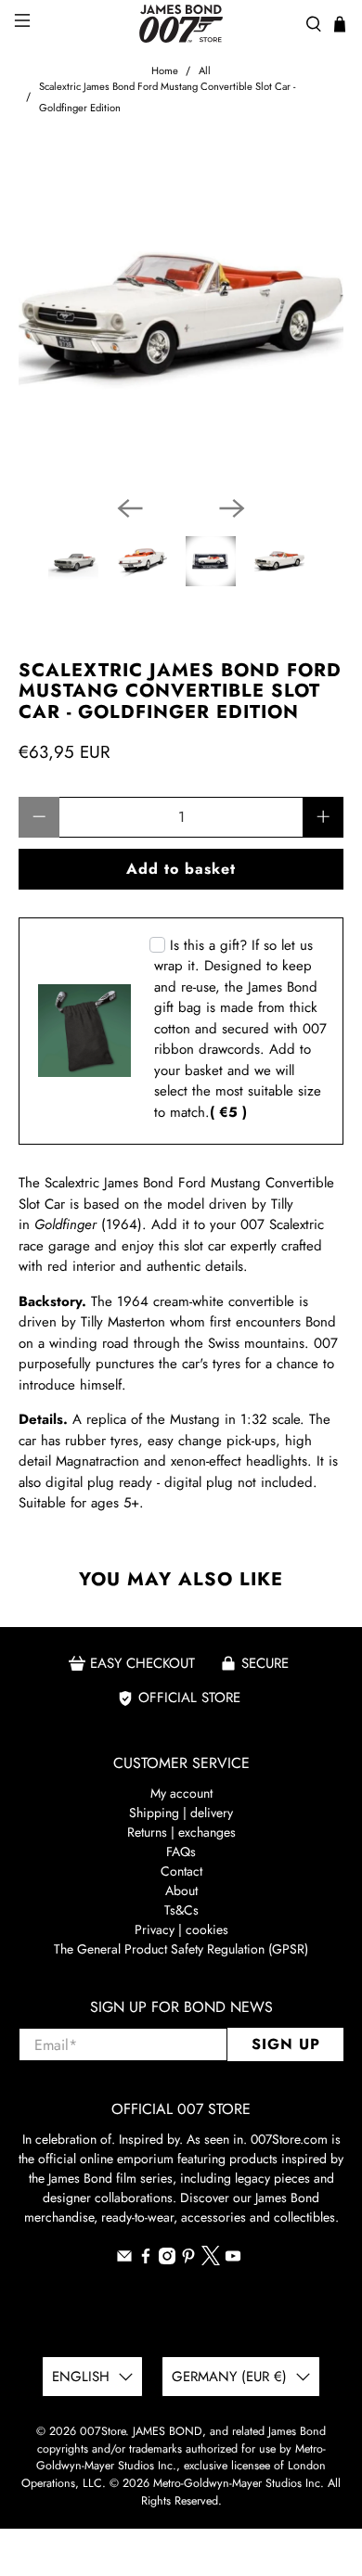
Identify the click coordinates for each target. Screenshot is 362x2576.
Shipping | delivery (181, 1813)
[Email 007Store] (124, 2260)
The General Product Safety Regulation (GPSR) (181, 1949)
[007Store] (181, 24)
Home (165, 71)
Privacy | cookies (181, 1929)
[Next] (232, 508)
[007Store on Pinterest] (188, 2260)
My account (181, 1793)
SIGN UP (286, 2044)
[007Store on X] (211, 2261)
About (181, 1890)
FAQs (181, 1852)
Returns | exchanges (181, 1832)
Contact (181, 1871)
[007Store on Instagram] (167, 2260)
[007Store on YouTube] (233, 2260)
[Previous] (130, 508)
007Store (103, 2431)
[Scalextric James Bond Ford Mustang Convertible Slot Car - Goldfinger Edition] (181, 318)
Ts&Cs (181, 1910)
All (205, 71)
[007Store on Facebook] (146, 2260)
